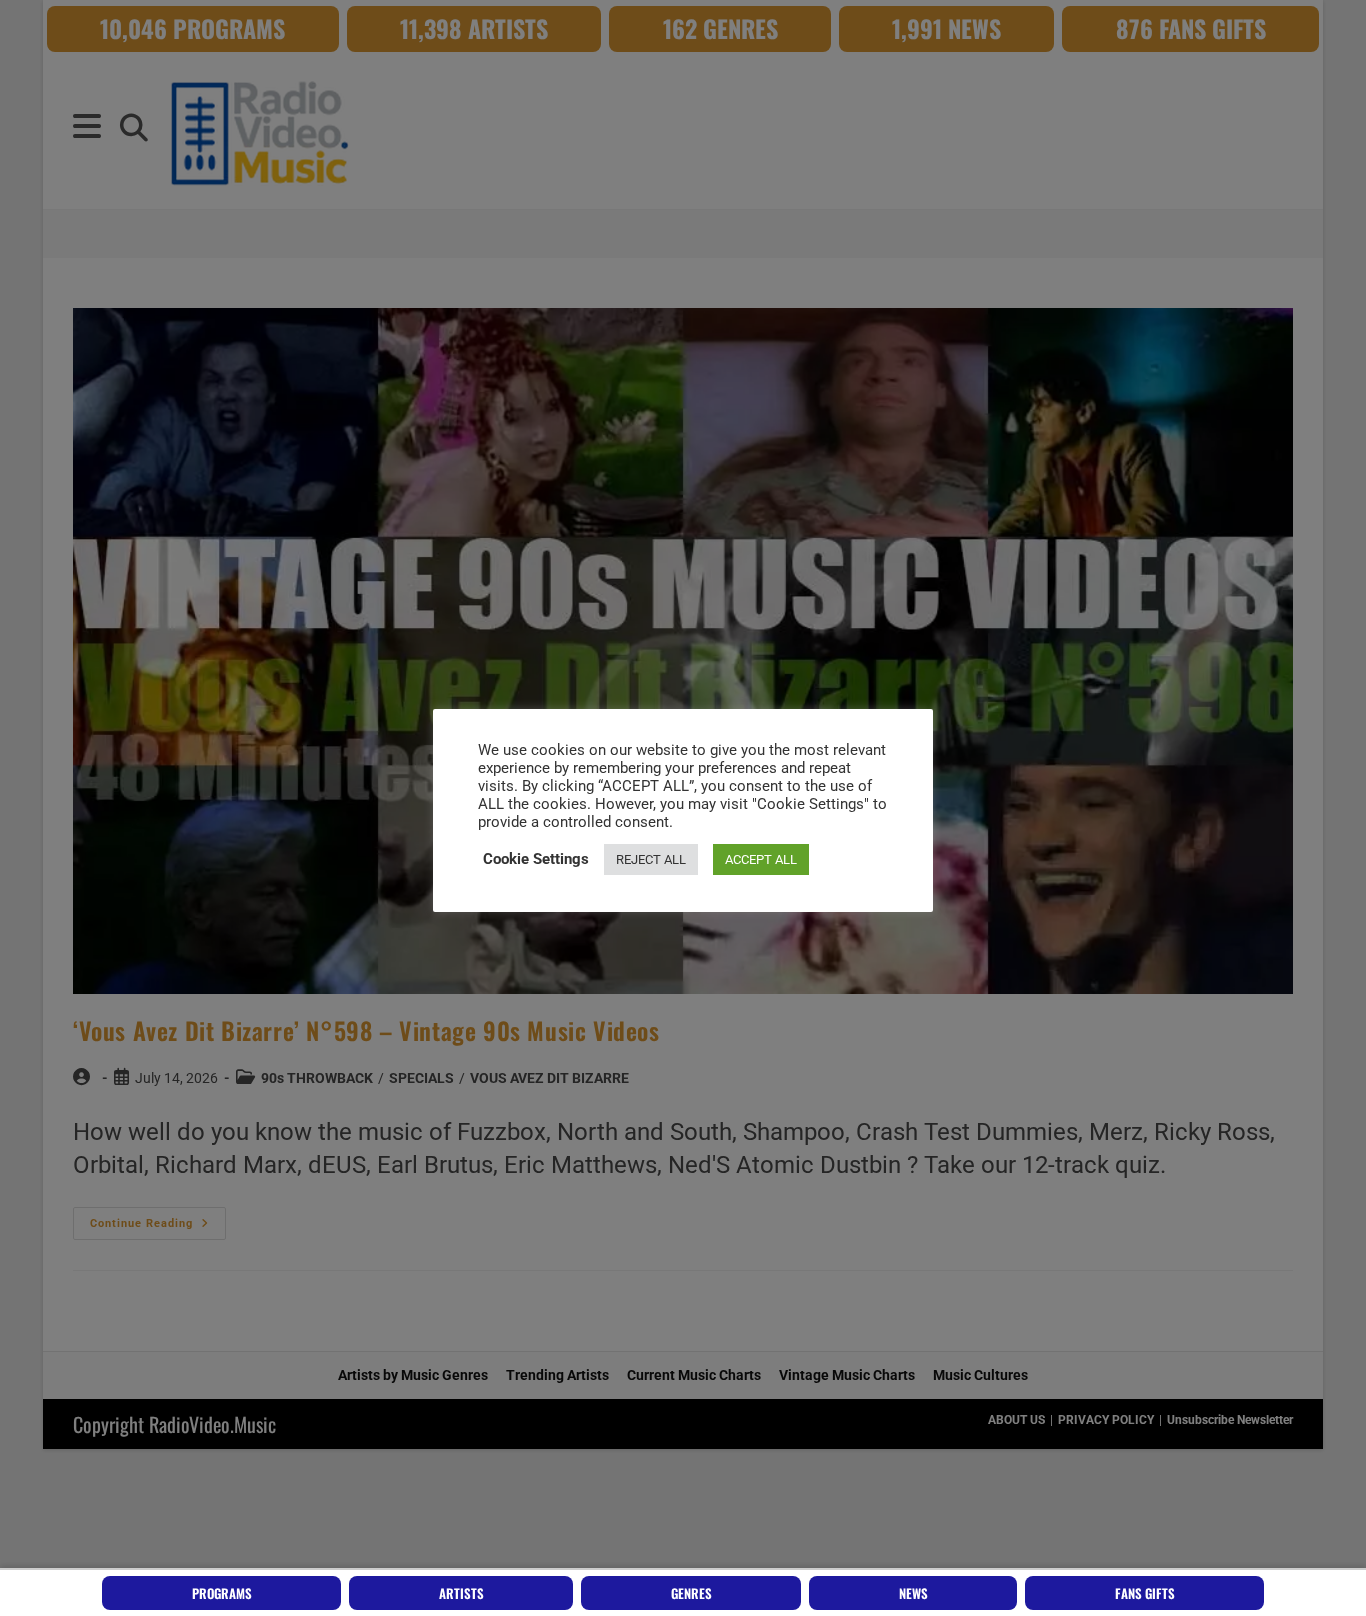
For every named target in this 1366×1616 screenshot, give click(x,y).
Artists (461, 1593)
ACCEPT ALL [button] (761, 859)
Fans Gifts (1145, 1593)
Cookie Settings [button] (536, 859)
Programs (222, 1593)
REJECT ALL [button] (651, 859)
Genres (691, 1593)
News (913, 1593)
